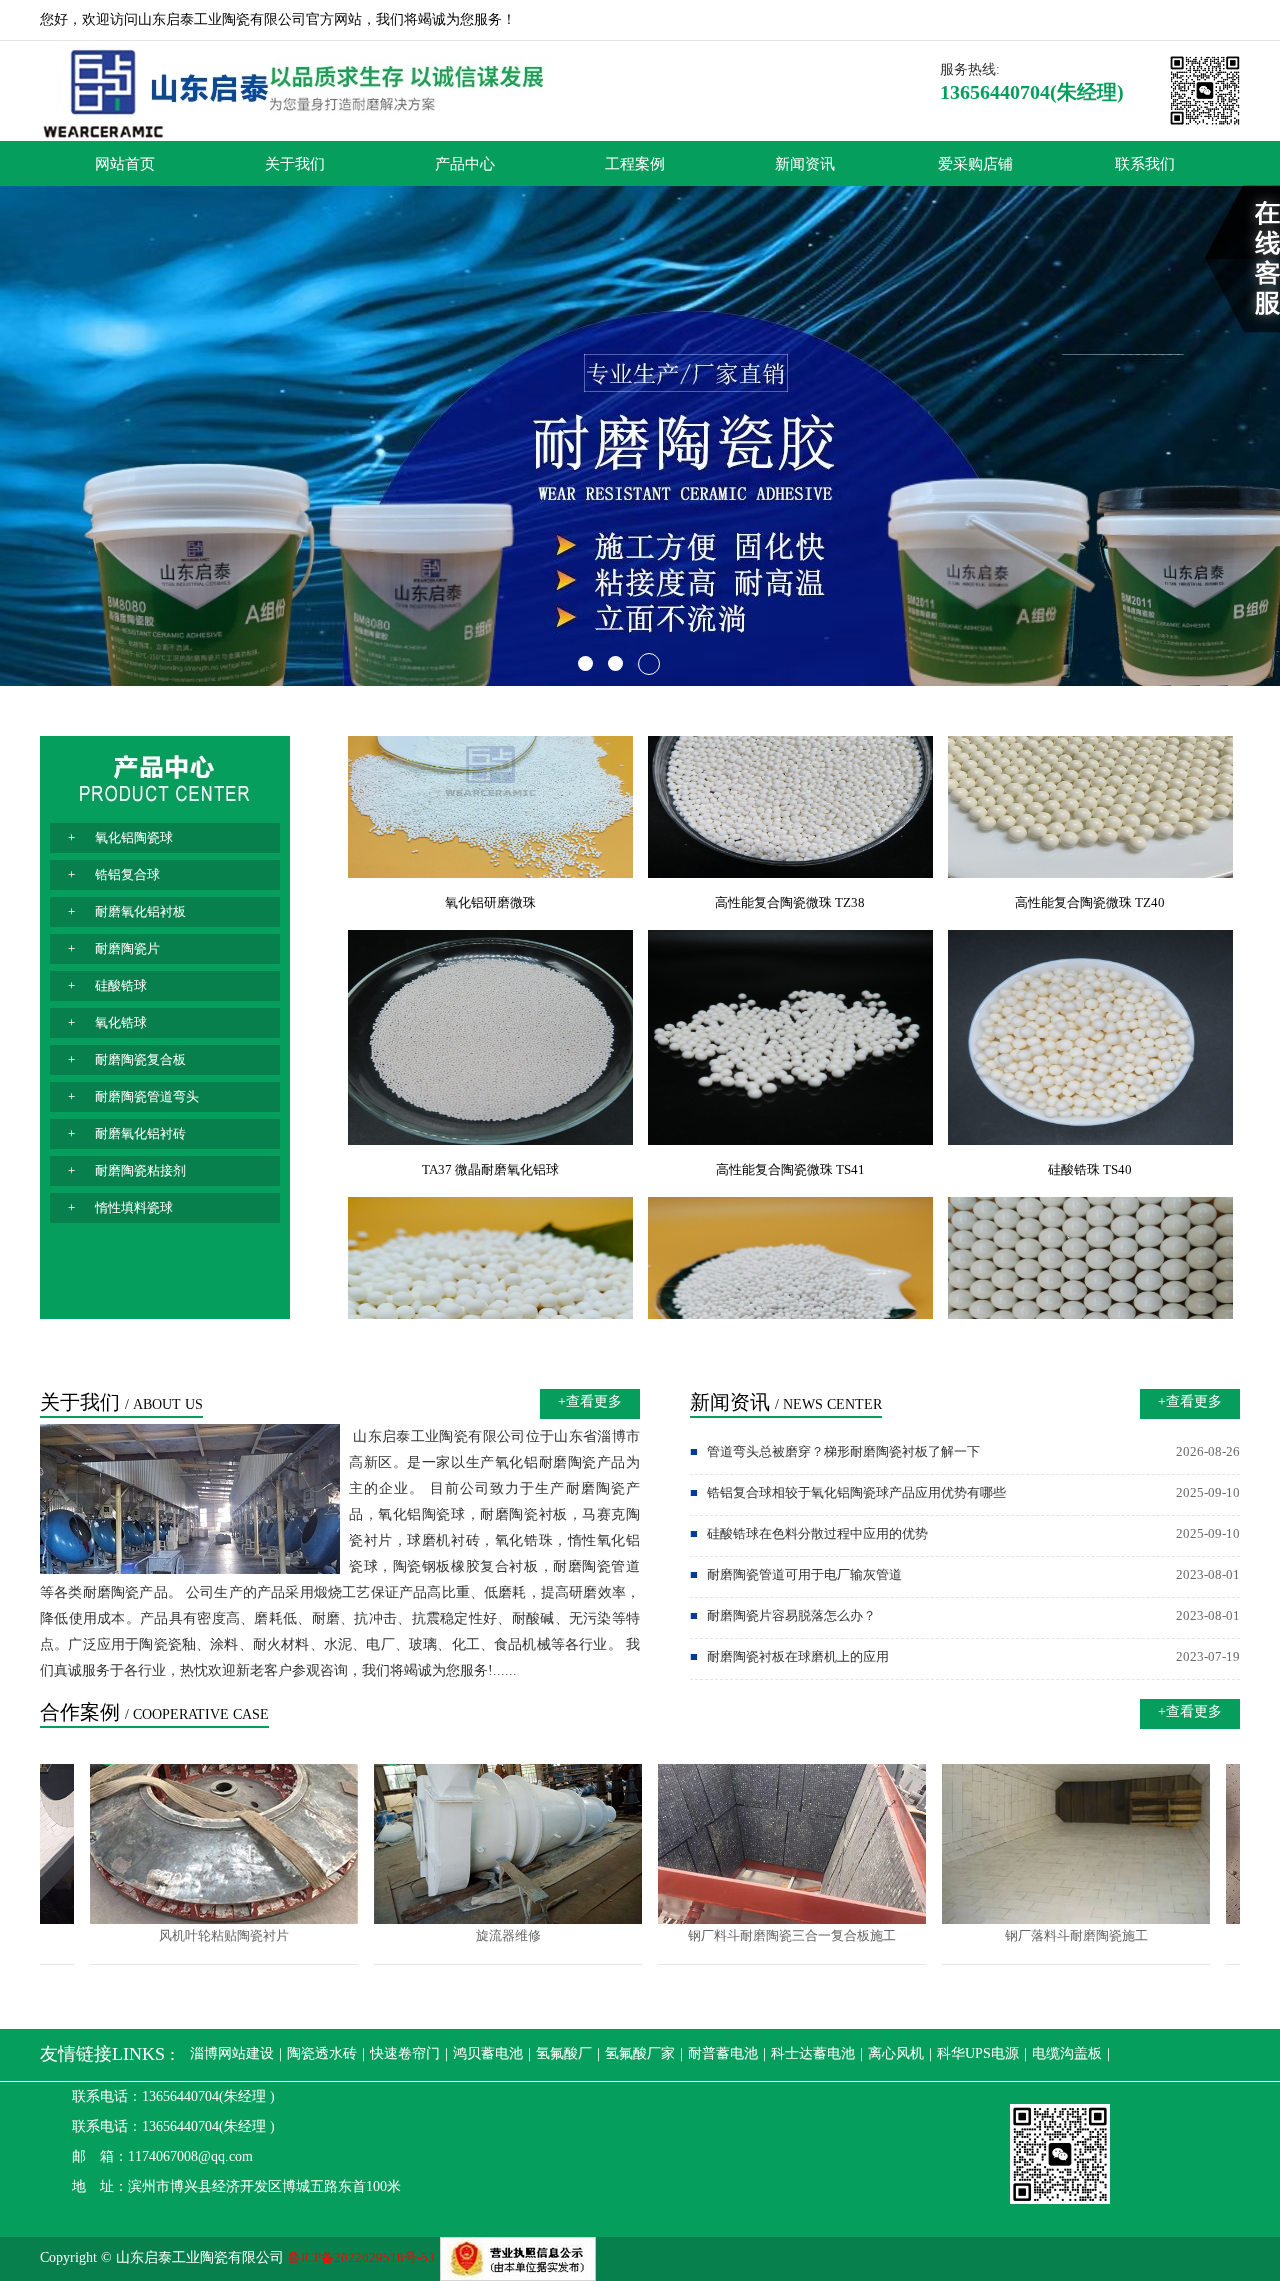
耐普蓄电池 (723, 2053)
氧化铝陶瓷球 (134, 837)
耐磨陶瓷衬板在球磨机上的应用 (793, 1656)
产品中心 (465, 163)
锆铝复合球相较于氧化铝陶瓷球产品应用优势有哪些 (852, 1492)
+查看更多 (590, 1401)
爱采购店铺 (975, 163)
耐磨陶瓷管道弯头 (147, 1096)
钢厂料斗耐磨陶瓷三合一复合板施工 (743, 1935)
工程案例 (635, 163)
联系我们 (1145, 163)
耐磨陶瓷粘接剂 (140, 1170)
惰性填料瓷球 (134, 1207)
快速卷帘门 (405, 2053)
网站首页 (125, 163)
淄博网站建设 (232, 2053)
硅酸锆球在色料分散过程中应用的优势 (813, 1533)
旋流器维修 (459, 1935)
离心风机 (896, 2053)
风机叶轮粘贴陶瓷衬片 (175, 1935)
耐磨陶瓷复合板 (140, 1059)
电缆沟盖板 (1067, 2053)
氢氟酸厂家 (640, 2053)
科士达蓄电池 (813, 2053)
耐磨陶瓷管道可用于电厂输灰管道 (800, 1574)
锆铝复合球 (127, 874)
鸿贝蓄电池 (488, 2053)
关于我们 (295, 163)
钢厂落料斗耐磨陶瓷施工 (1027, 1935)
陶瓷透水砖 (322, 2053)
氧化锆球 (121, 1022)
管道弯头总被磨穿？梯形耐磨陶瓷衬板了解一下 (839, 1451)
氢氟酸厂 (564, 2053)
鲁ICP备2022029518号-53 (361, 2257)
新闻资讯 (805, 163)
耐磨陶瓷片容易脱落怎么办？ (787, 1615)
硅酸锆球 (121, 985)
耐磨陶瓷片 (127, 948)
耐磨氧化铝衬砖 (140, 1133)
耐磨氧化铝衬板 (140, 911)
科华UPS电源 (978, 2053)
